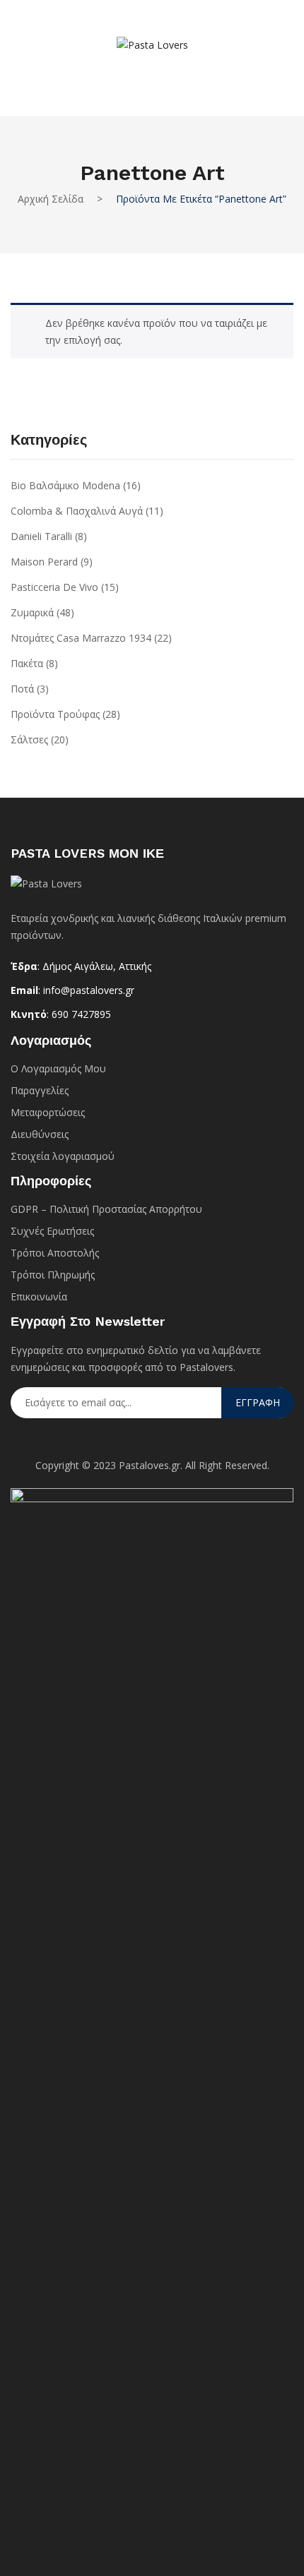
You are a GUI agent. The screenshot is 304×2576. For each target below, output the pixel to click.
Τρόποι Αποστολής (55, 1253)
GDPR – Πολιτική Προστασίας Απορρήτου (106, 1209)
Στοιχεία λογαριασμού (63, 1156)
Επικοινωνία (39, 1296)
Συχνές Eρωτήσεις (52, 1231)
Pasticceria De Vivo (54, 587)
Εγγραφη (258, 1402)
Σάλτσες (29, 739)
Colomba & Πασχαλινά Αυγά (77, 511)
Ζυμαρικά (32, 612)
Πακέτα (27, 663)
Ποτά (22, 689)
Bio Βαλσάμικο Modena (65, 485)
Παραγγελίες (40, 1090)
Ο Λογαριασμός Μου (58, 1068)
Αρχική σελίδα (51, 199)
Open (32, 26)
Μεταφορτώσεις (48, 1112)
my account (131, 73)
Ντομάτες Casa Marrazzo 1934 (81, 638)
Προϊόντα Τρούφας (55, 714)
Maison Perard (44, 562)
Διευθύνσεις (40, 1134)
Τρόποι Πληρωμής (53, 1275)
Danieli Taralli (41, 536)
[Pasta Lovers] (152, 44)
